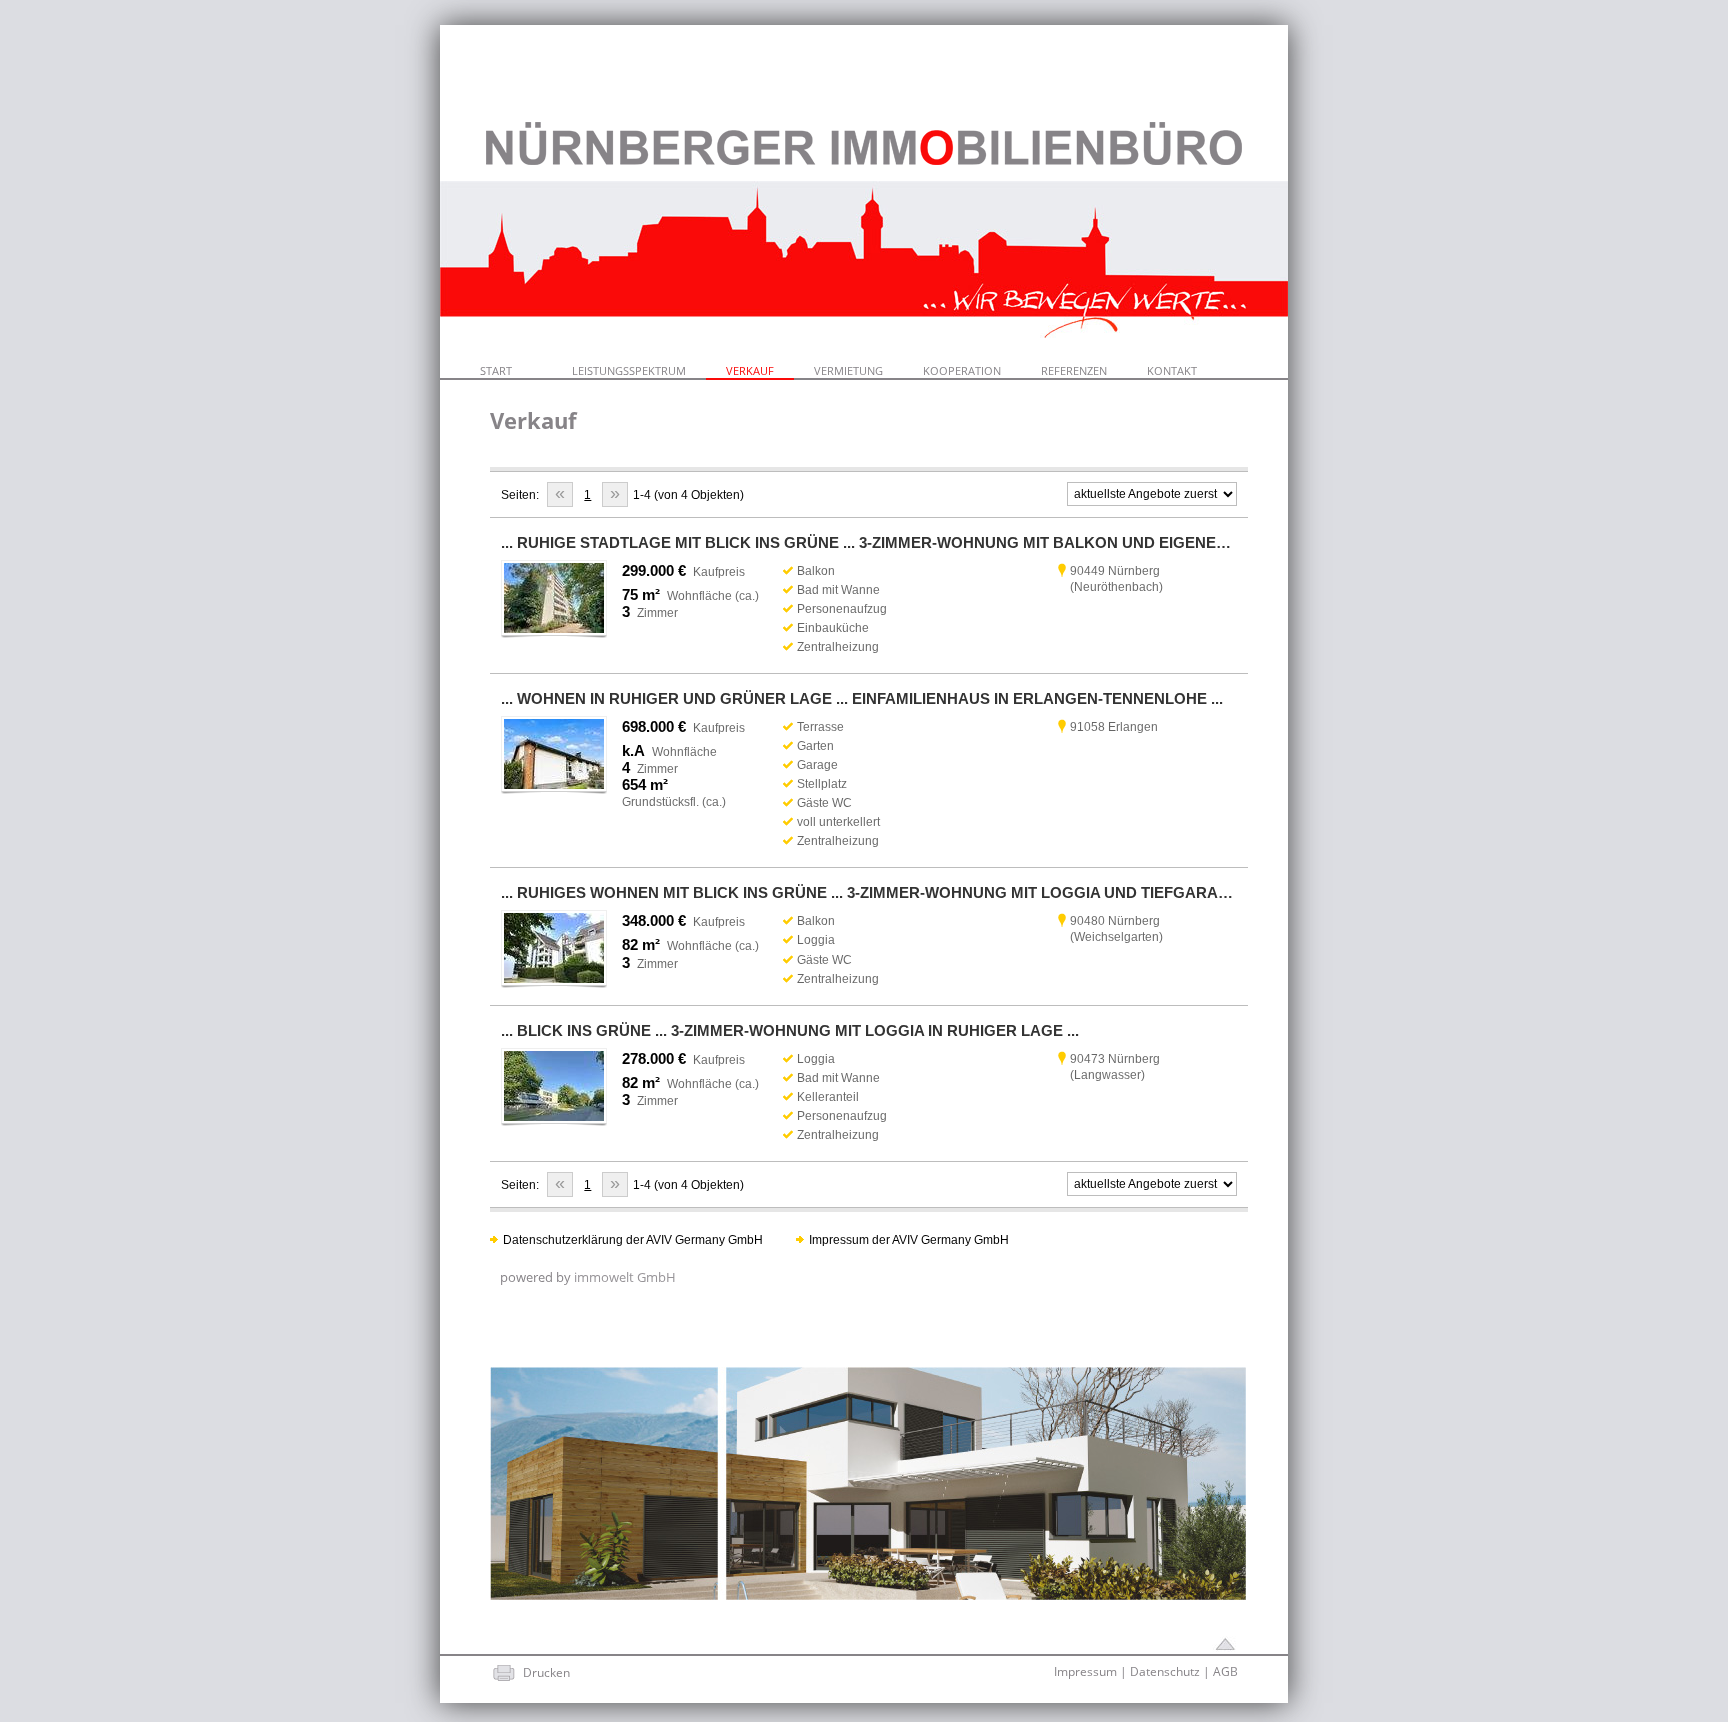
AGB (1225, 1671)
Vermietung (848, 370)
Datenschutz (1165, 1671)
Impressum (1085, 1671)
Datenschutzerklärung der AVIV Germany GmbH (633, 1240)
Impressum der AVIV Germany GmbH (909, 1240)
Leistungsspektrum (629, 370)
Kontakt (1172, 370)
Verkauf (750, 370)
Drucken (546, 1672)
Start (496, 370)
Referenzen (1074, 370)
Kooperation (962, 370)
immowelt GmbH (625, 1277)
